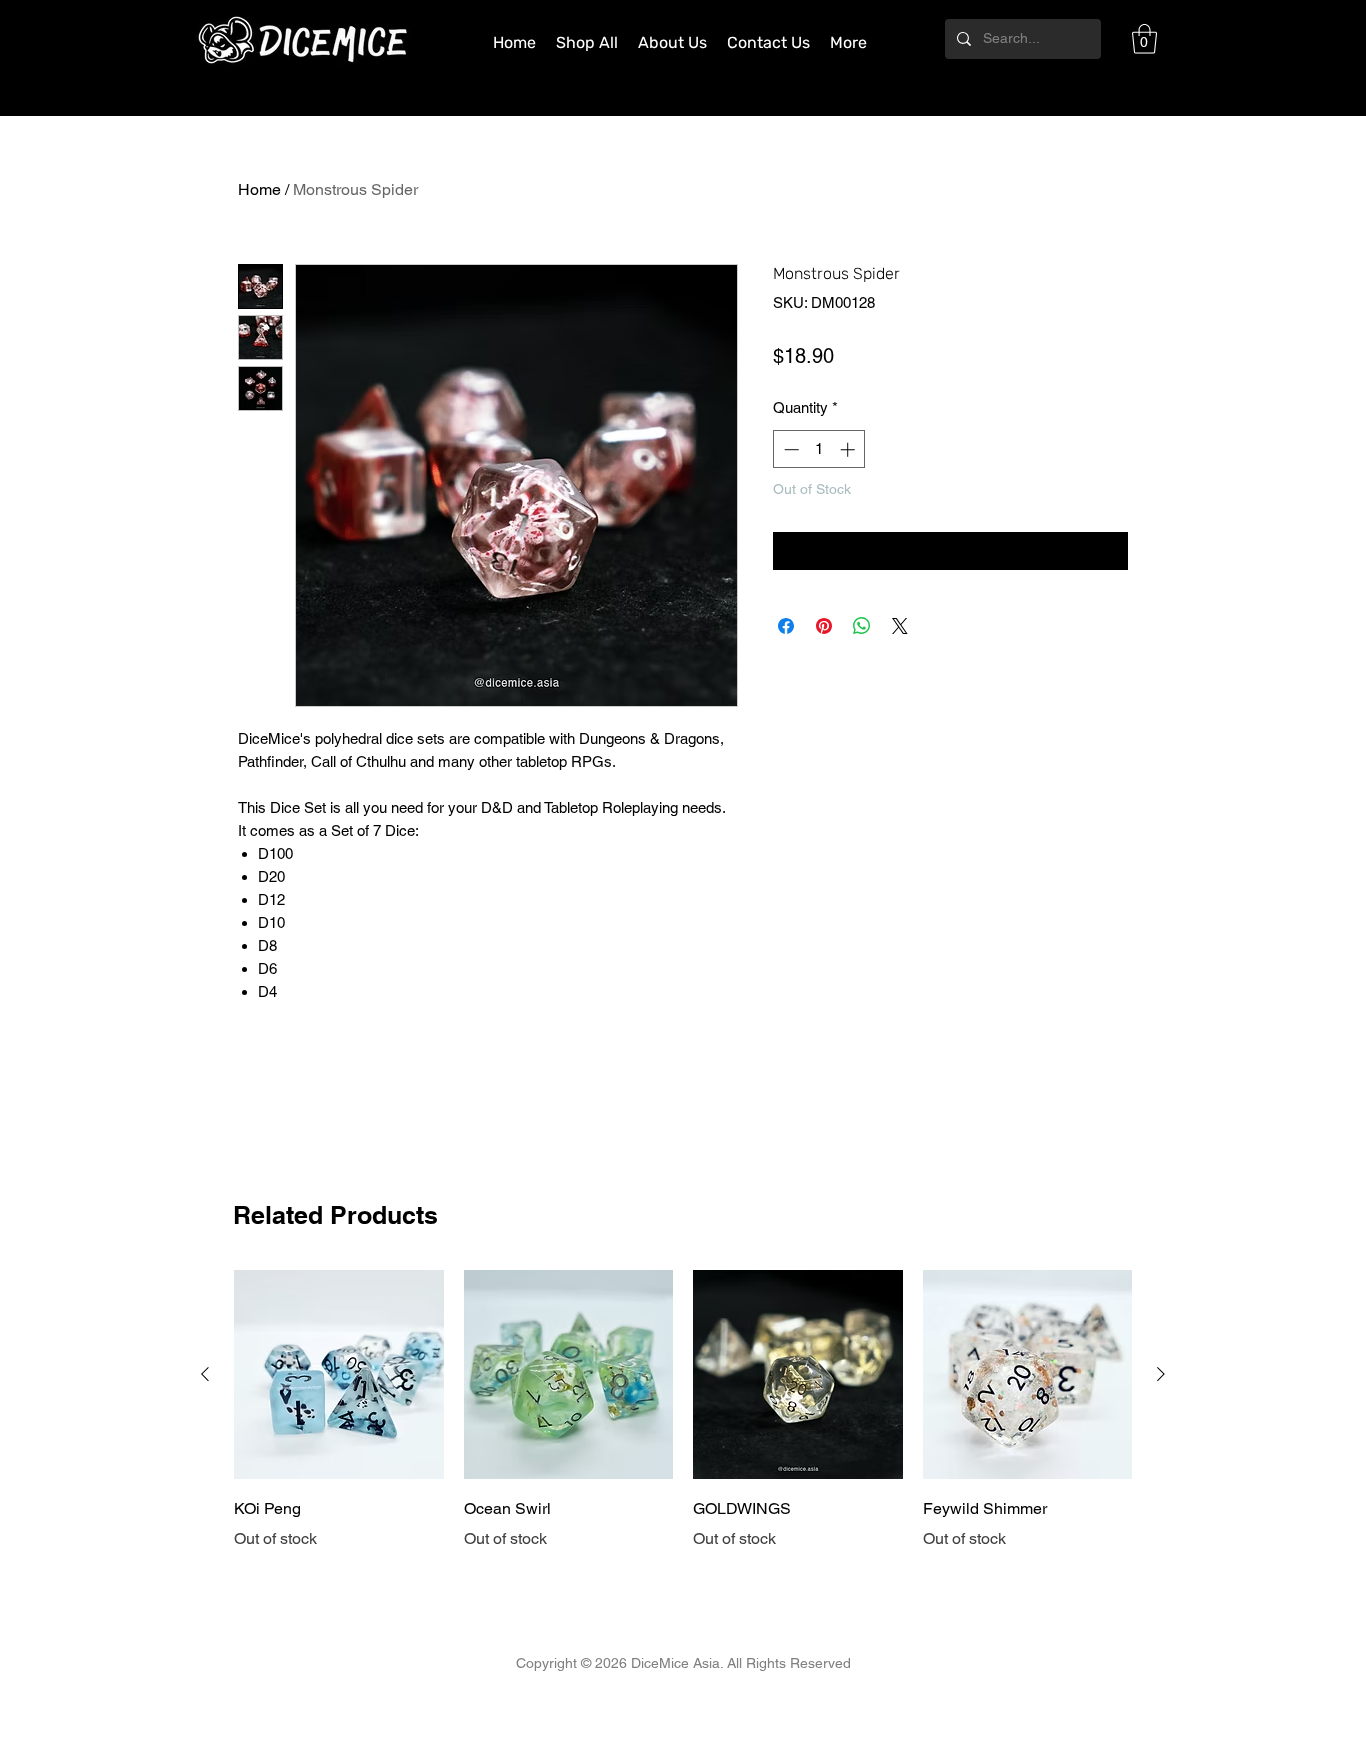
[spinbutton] (819, 449)
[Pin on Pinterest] (824, 626)
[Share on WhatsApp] (862, 626)
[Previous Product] (205, 1374)
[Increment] (849, 449)
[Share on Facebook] (786, 626)
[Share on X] (900, 626)
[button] (1144, 39)
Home (259, 189)
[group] (683, 1411)
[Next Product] (1161, 1374)
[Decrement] (789, 449)
